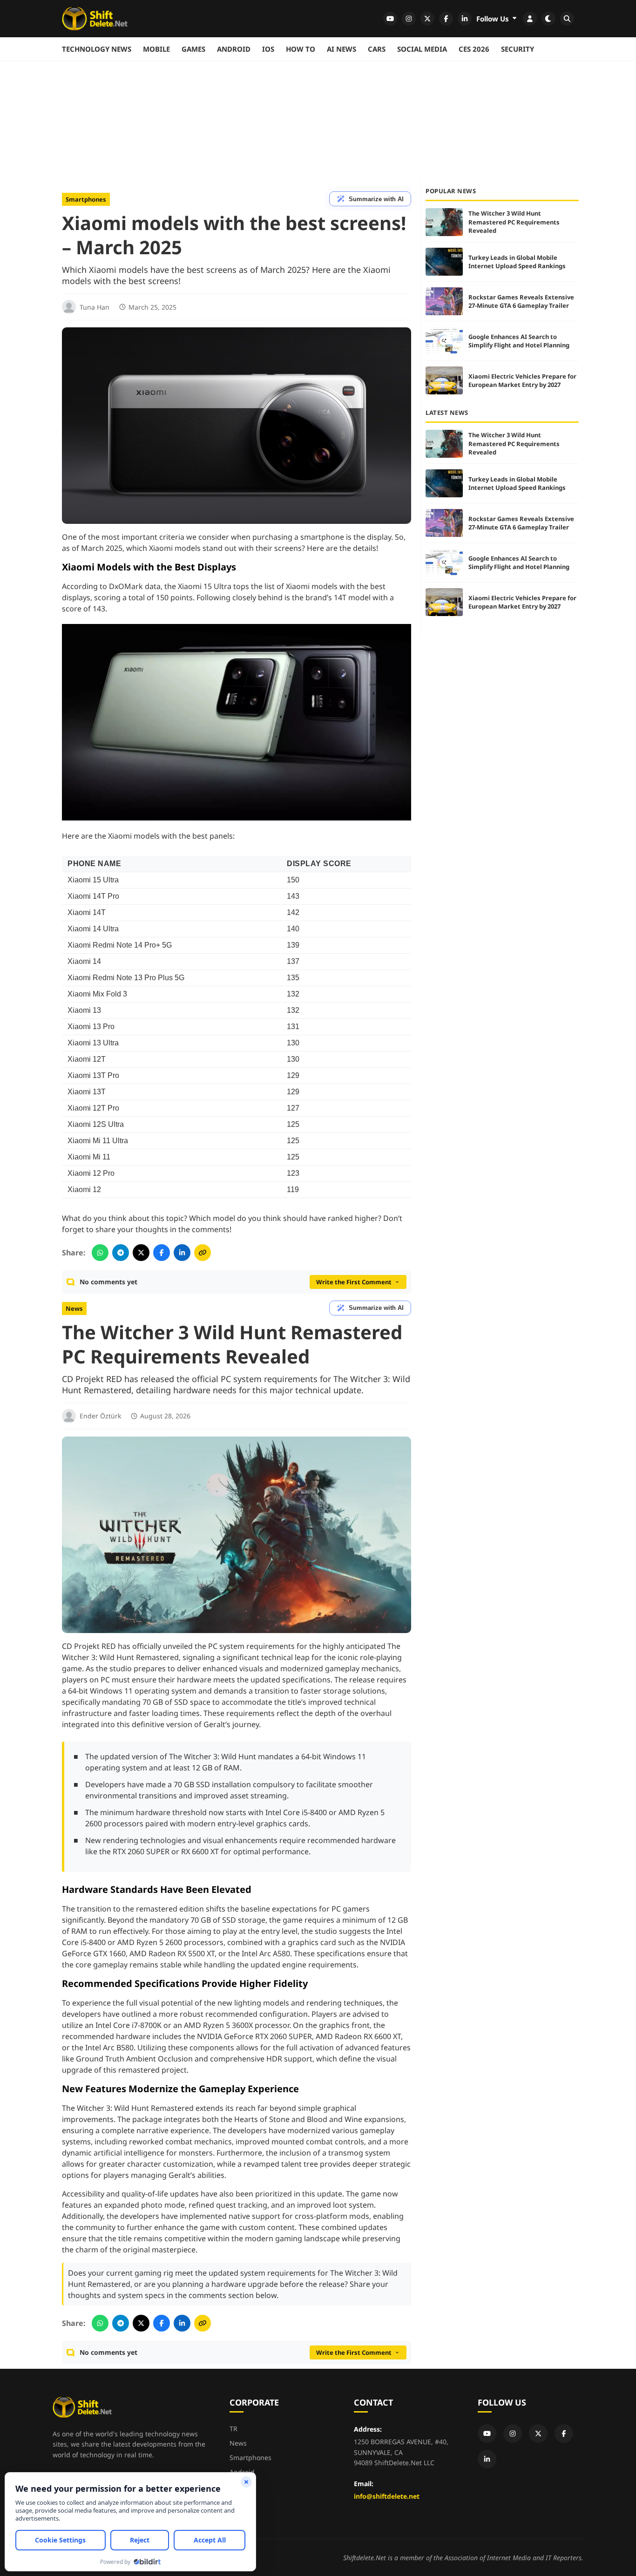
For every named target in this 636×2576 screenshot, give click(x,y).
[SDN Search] (567, 19)
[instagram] (409, 19)
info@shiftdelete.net (387, 2496)
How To (301, 49)
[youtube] (390, 19)
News (74, 1308)
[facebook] (446, 19)
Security (518, 49)
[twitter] (427, 19)
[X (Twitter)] (538, 2434)
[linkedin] (465, 19)
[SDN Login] (530, 19)
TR (233, 2429)
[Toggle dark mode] (548, 19)
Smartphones (86, 199)
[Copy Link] (203, 1253)
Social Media (422, 49)
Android (234, 49)
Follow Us (494, 19)
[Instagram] (513, 2434)
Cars (377, 49)
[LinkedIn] (487, 2459)
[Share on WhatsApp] (100, 1253)
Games (193, 49)
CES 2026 (474, 49)
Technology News (97, 49)
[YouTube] (487, 2434)
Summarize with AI (376, 199)
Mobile (156, 49)
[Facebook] (564, 2434)
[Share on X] (141, 1253)
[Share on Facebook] (162, 1253)
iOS (268, 49)
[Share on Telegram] (121, 1253)
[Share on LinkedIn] (182, 1253)
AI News (342, 49)
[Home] (95, 19)
